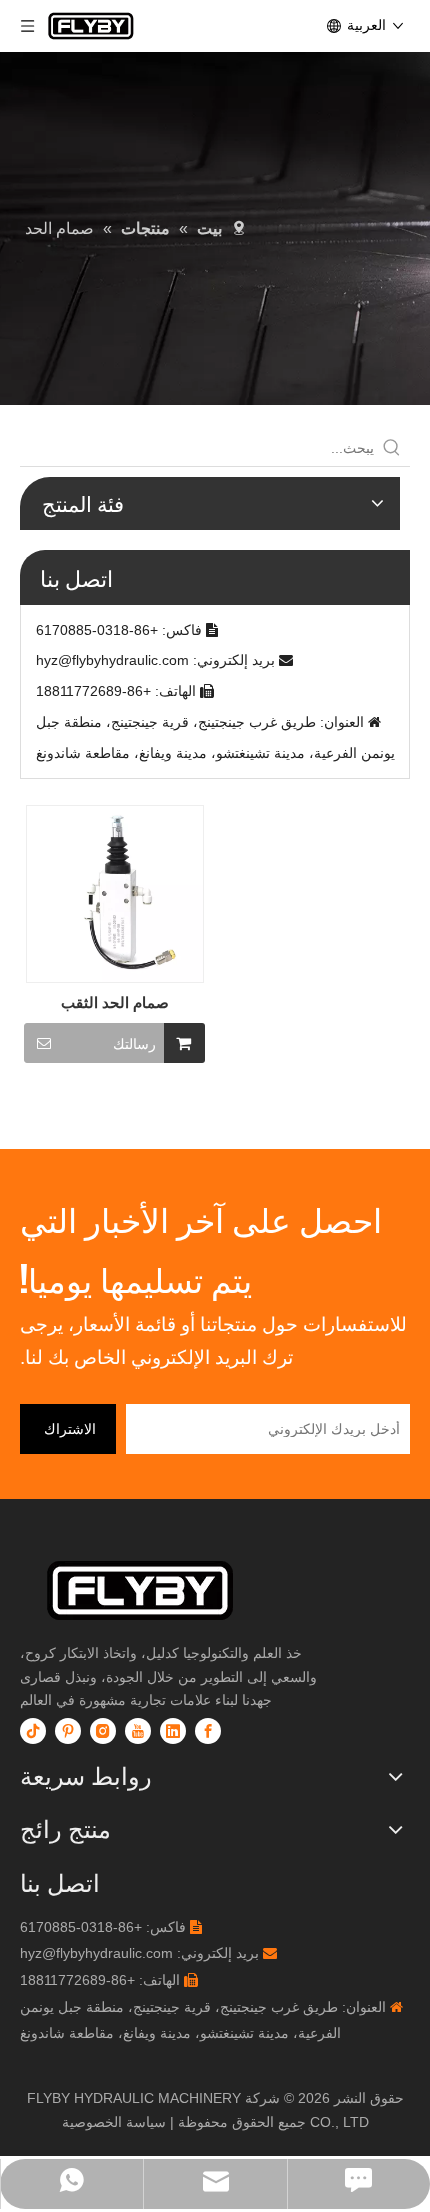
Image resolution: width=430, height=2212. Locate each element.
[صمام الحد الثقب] (115, 892)
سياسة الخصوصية (114, 2122)
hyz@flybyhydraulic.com (112, 660)
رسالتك (134, 1044)
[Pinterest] (68, 1731)
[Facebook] (208, 1731)
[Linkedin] (173, 1731)
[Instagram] (103, 1731)
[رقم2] (175, 1590)
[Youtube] (138, 1731)
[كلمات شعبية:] (392, 448)
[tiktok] (33, 1731)
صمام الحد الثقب (115, 1002)
